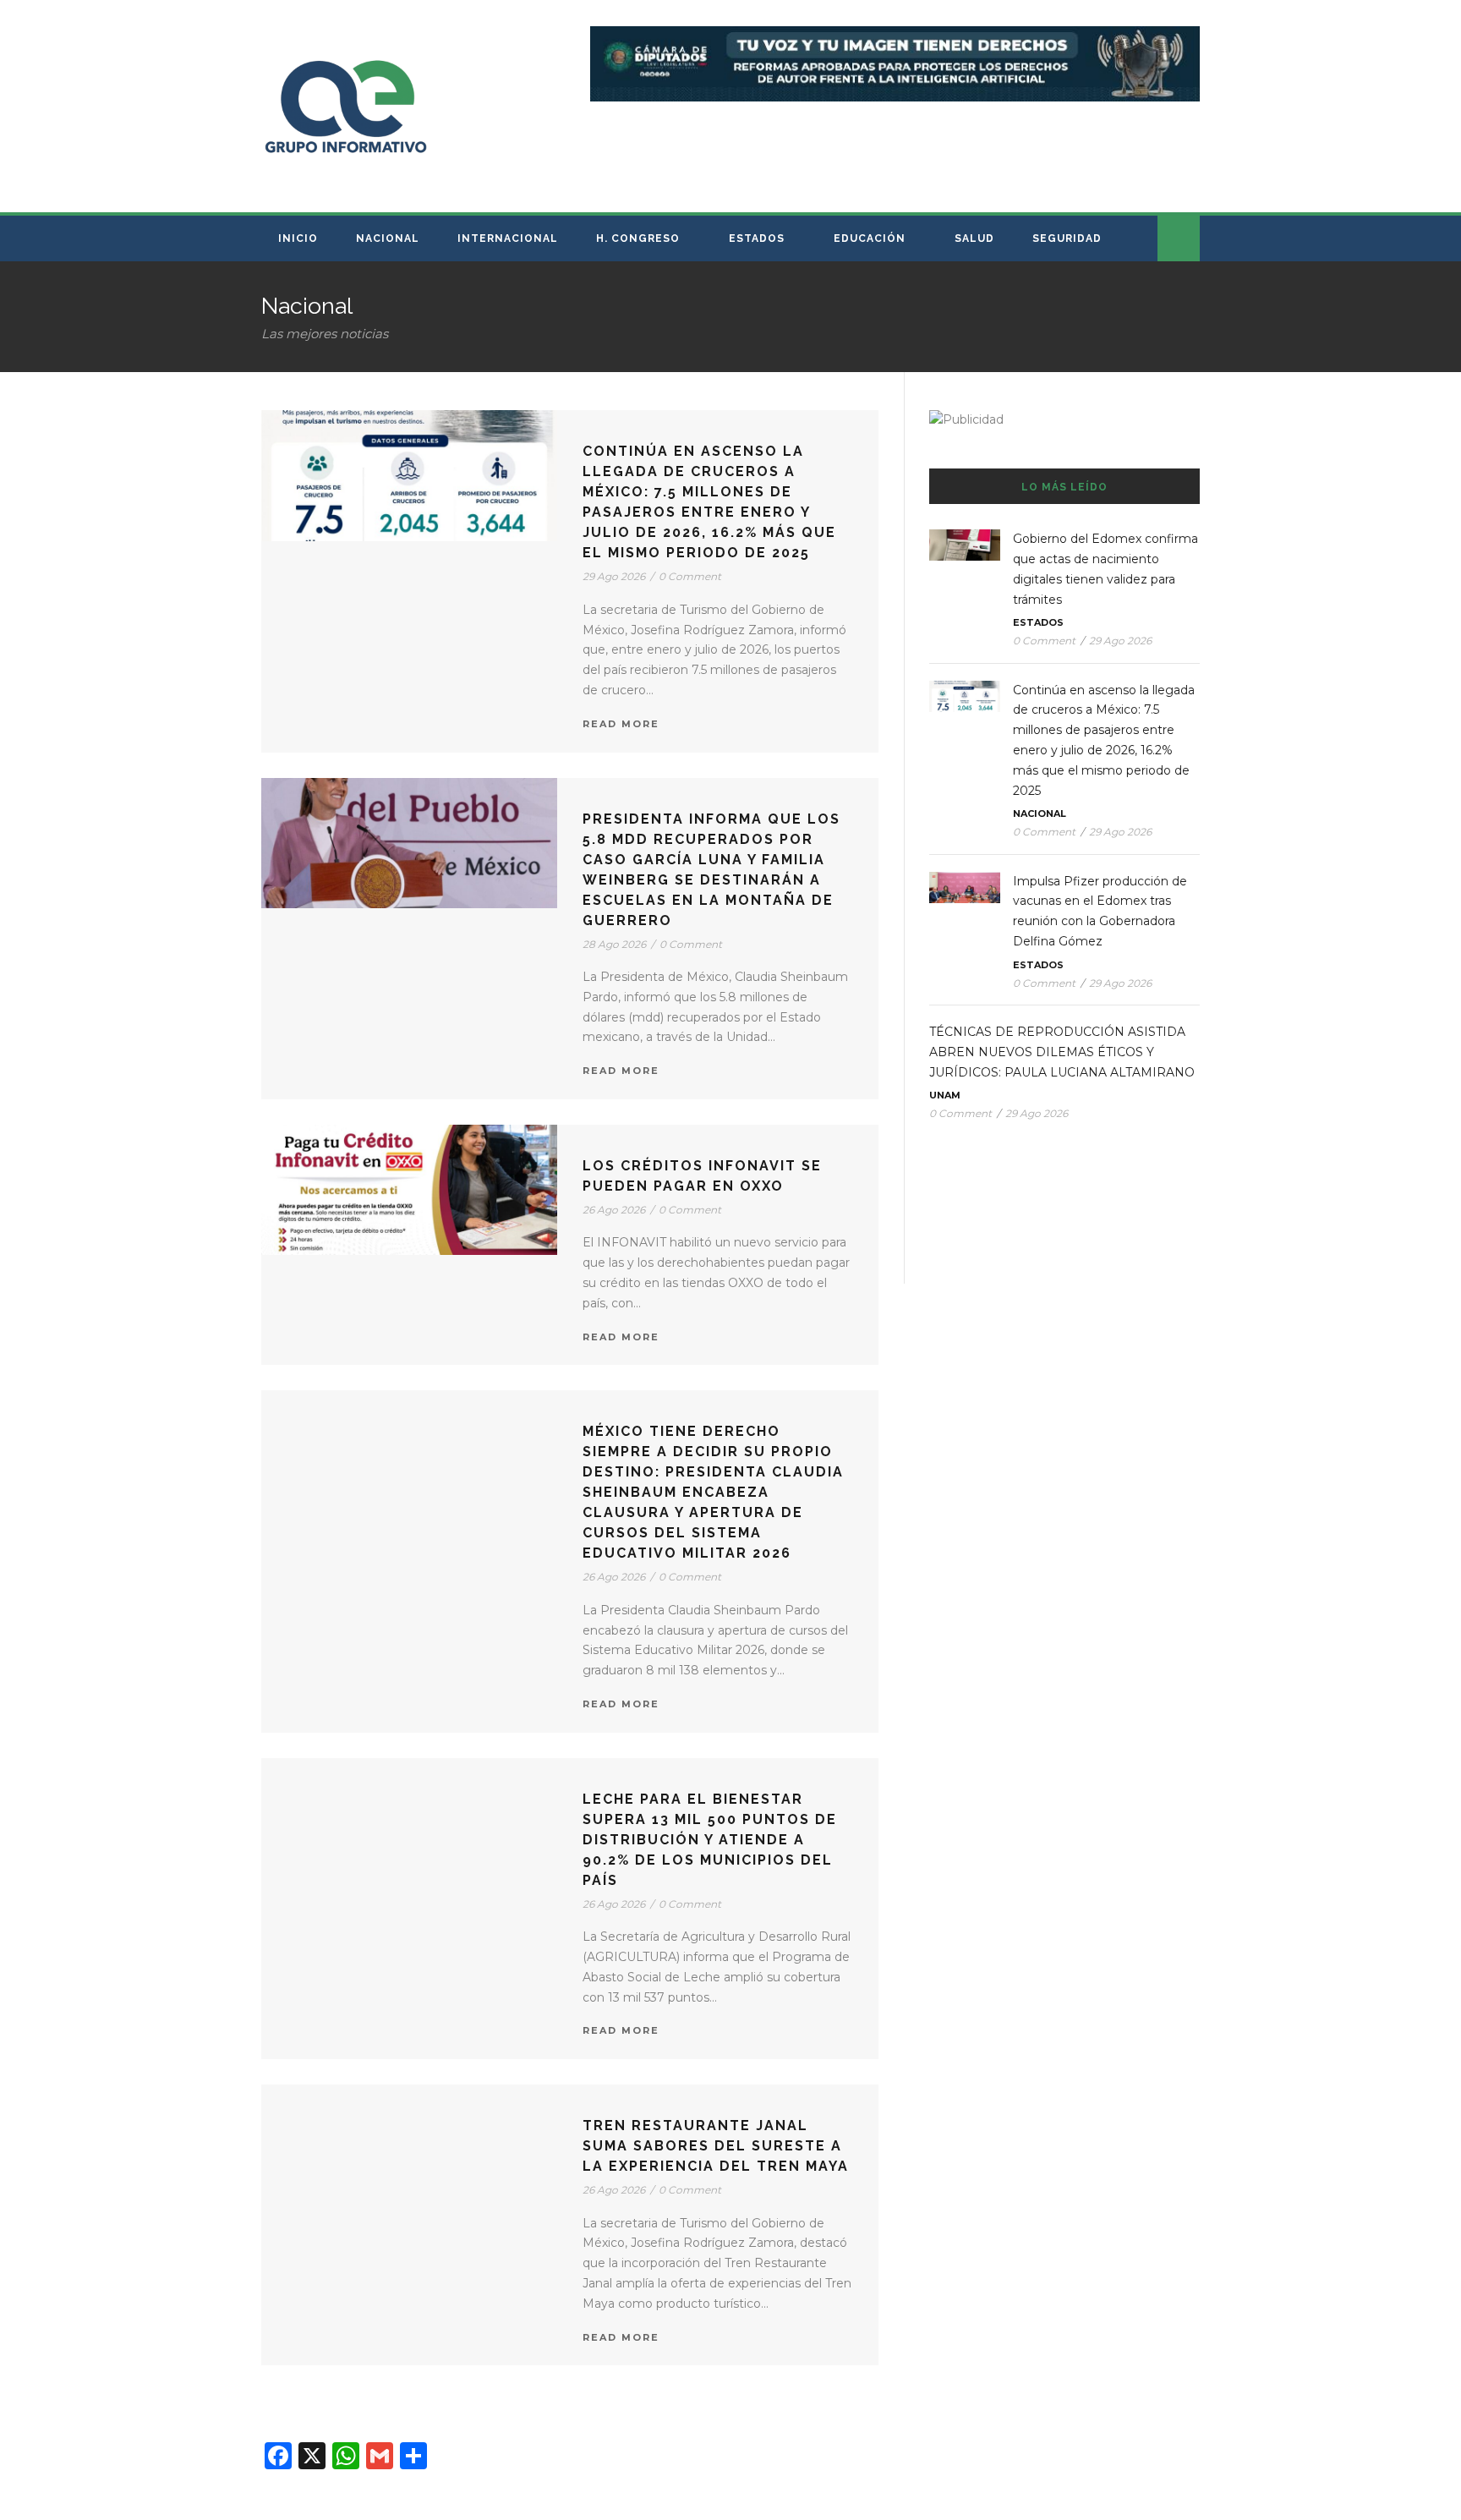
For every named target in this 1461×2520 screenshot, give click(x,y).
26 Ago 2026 (614, 1210)
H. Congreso (638, 238)
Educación (870, 238)
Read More (621, 724)
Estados (757, 238)
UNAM (945, 1095)
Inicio (298, 238)
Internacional (508, 238)
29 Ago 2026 (614, 576)
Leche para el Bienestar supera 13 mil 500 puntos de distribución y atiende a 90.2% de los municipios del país (710, 1840)
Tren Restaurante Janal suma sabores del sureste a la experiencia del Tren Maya (716, 2146)
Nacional (388, 238)
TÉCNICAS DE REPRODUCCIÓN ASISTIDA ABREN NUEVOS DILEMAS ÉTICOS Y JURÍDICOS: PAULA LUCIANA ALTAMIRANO (1064, 1052)
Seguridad (1067, 238)
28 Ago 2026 (614, 944)
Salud (974, 238)
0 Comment (690, 576)
